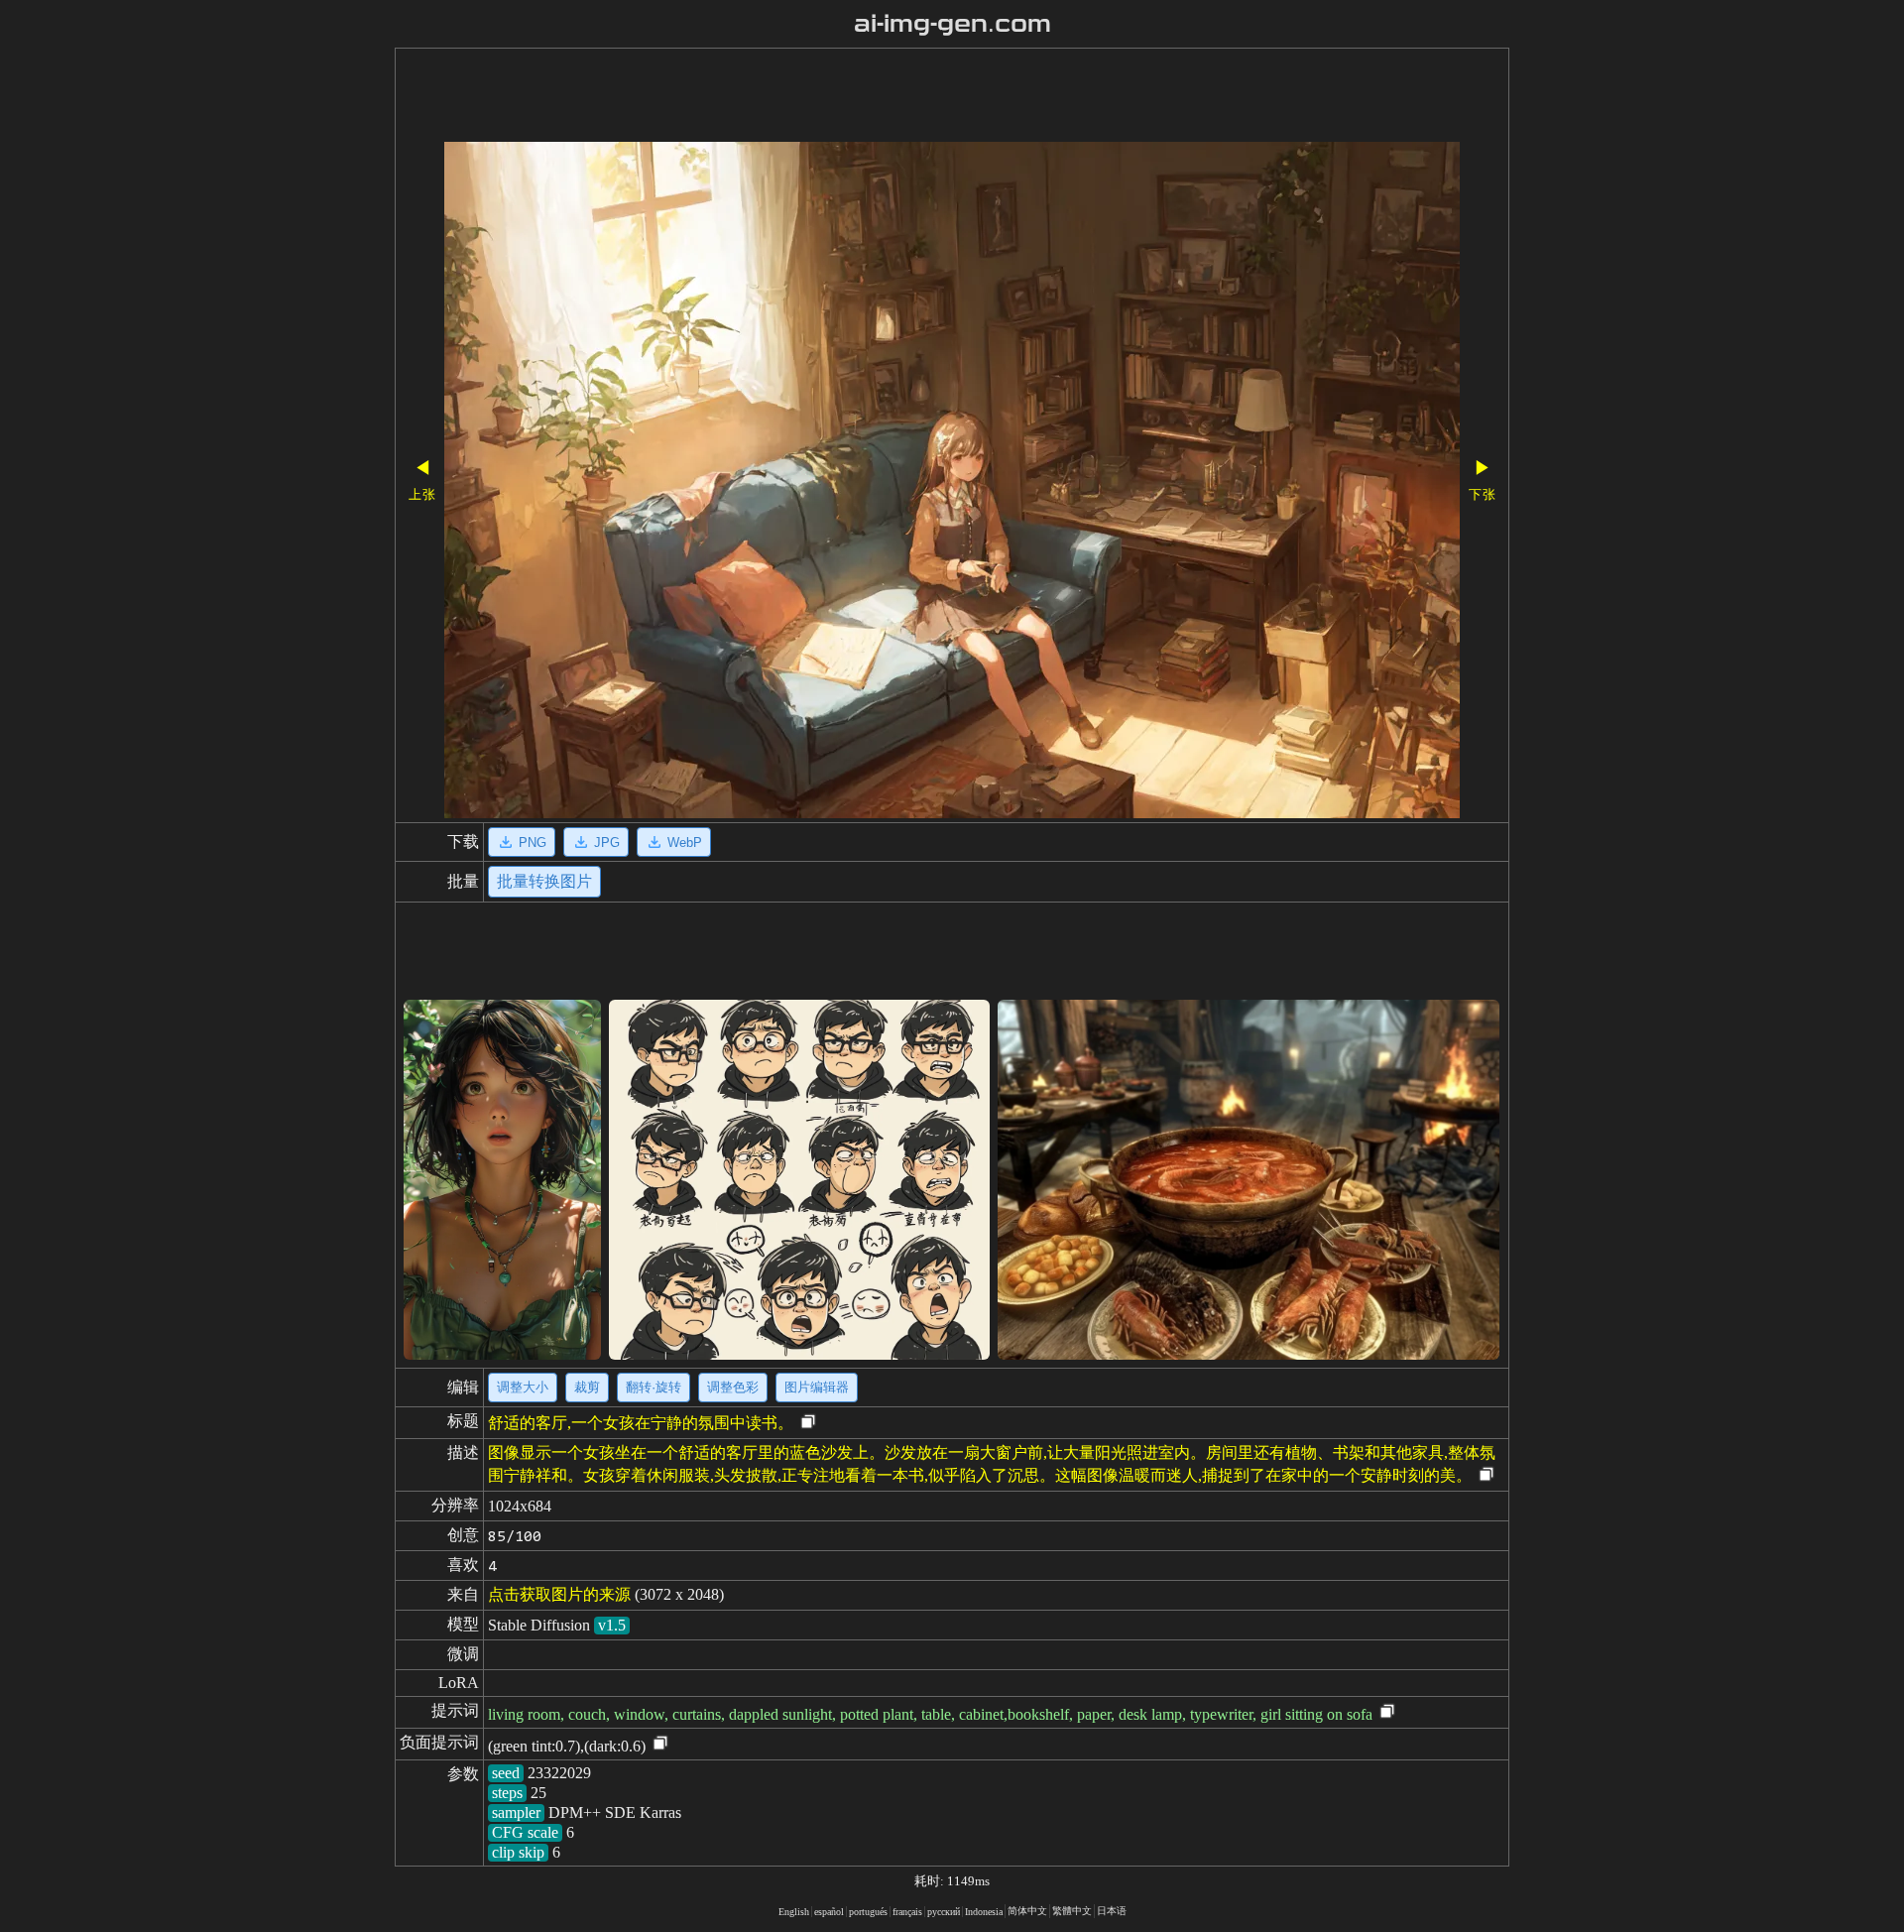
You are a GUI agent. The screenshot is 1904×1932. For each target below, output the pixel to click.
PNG (533, 843)
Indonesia (984, 1912)
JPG (607, 843)
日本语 (1112, 1911)
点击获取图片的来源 (559, 1594)
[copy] (808, 1423)
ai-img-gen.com (952, 24)
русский (944, 1912)
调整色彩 (733, 1387)
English (794, 1912)
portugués (868, 1912)
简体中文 (1027, 1911)
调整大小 (523, 1387)
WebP (685, 843)
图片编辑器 (817, 1387)
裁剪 (587, 1387)
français (907, 1912)
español (829, 1912)
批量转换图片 (544, 881)
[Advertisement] (895, 97)
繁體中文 (1072, 1911)
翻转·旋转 (654, 1387)
